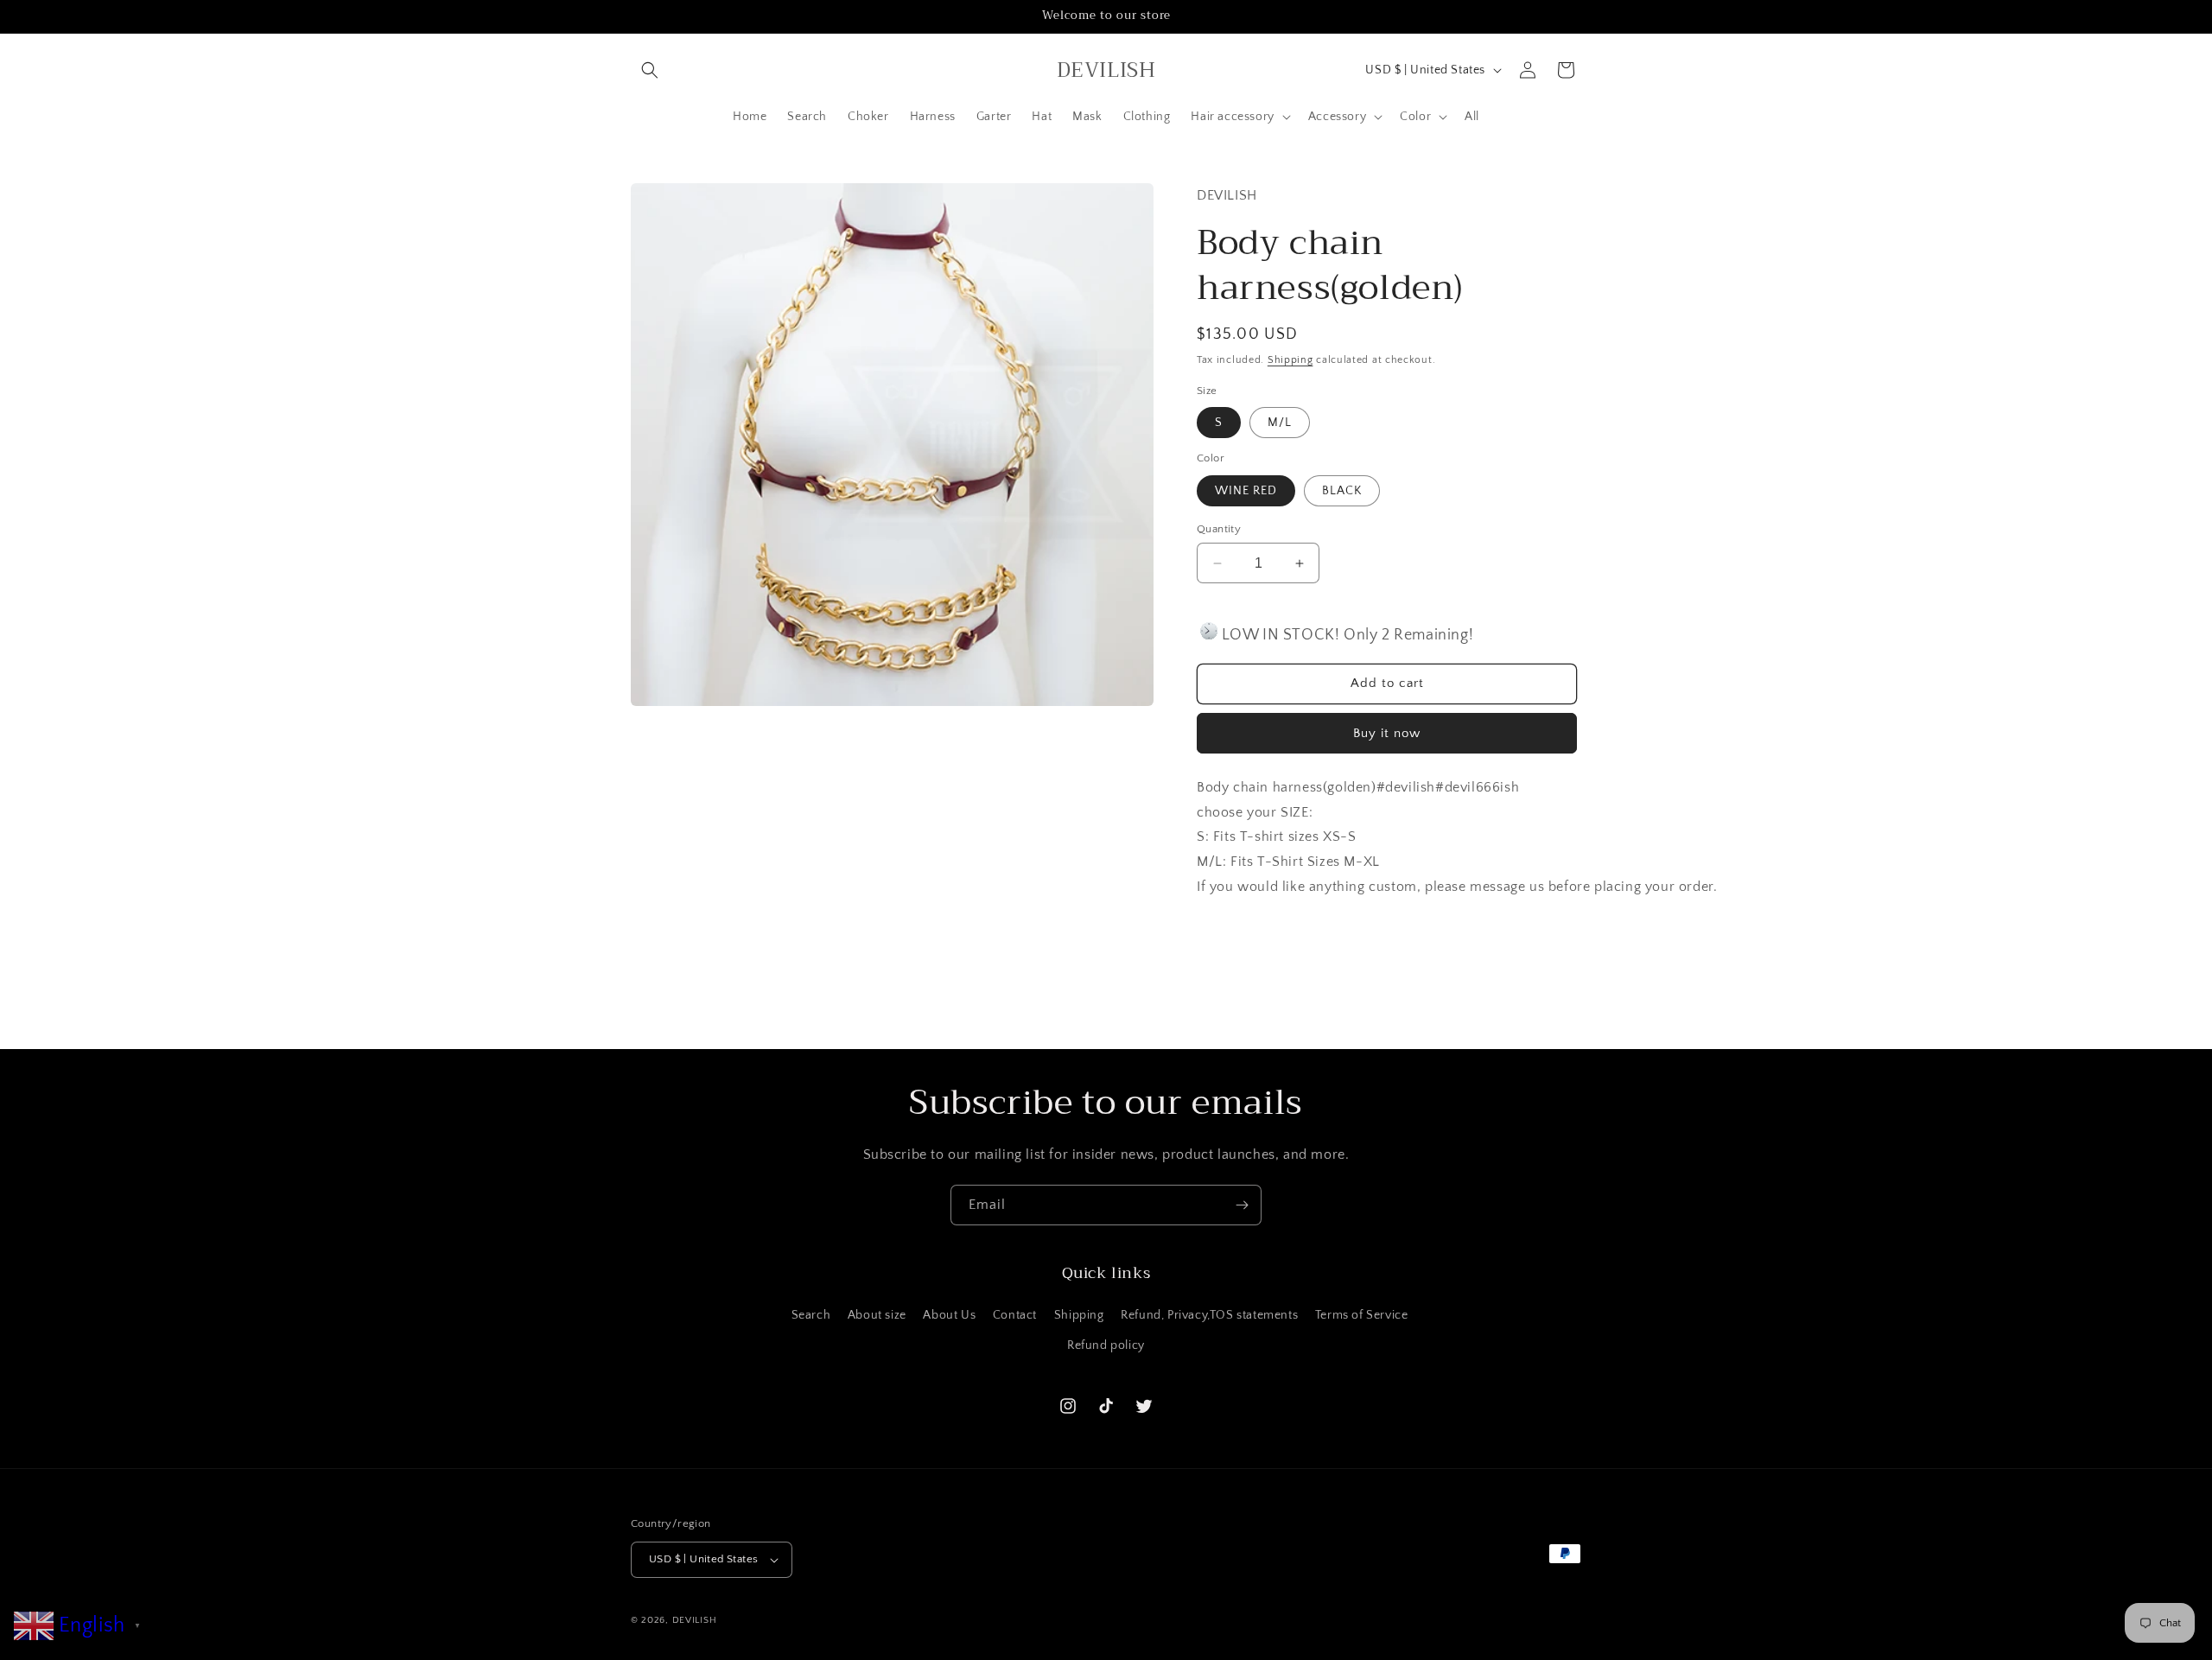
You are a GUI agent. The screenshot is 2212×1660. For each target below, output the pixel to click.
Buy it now (1387, 733)
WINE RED (1246, 491)
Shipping (1290, 360)
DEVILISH (695, 1620)
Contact (1015, 1315)
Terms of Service (1362, 1315)
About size (877, 1315)
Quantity (1219, 529)
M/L (1280, 423)
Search (811, 1315)
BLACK (1342, 491)
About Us (949, 1315)
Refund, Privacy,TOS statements (1209, 1315)
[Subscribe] (1242, 1205)
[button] (650, 70)
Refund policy (1106, 1345)
